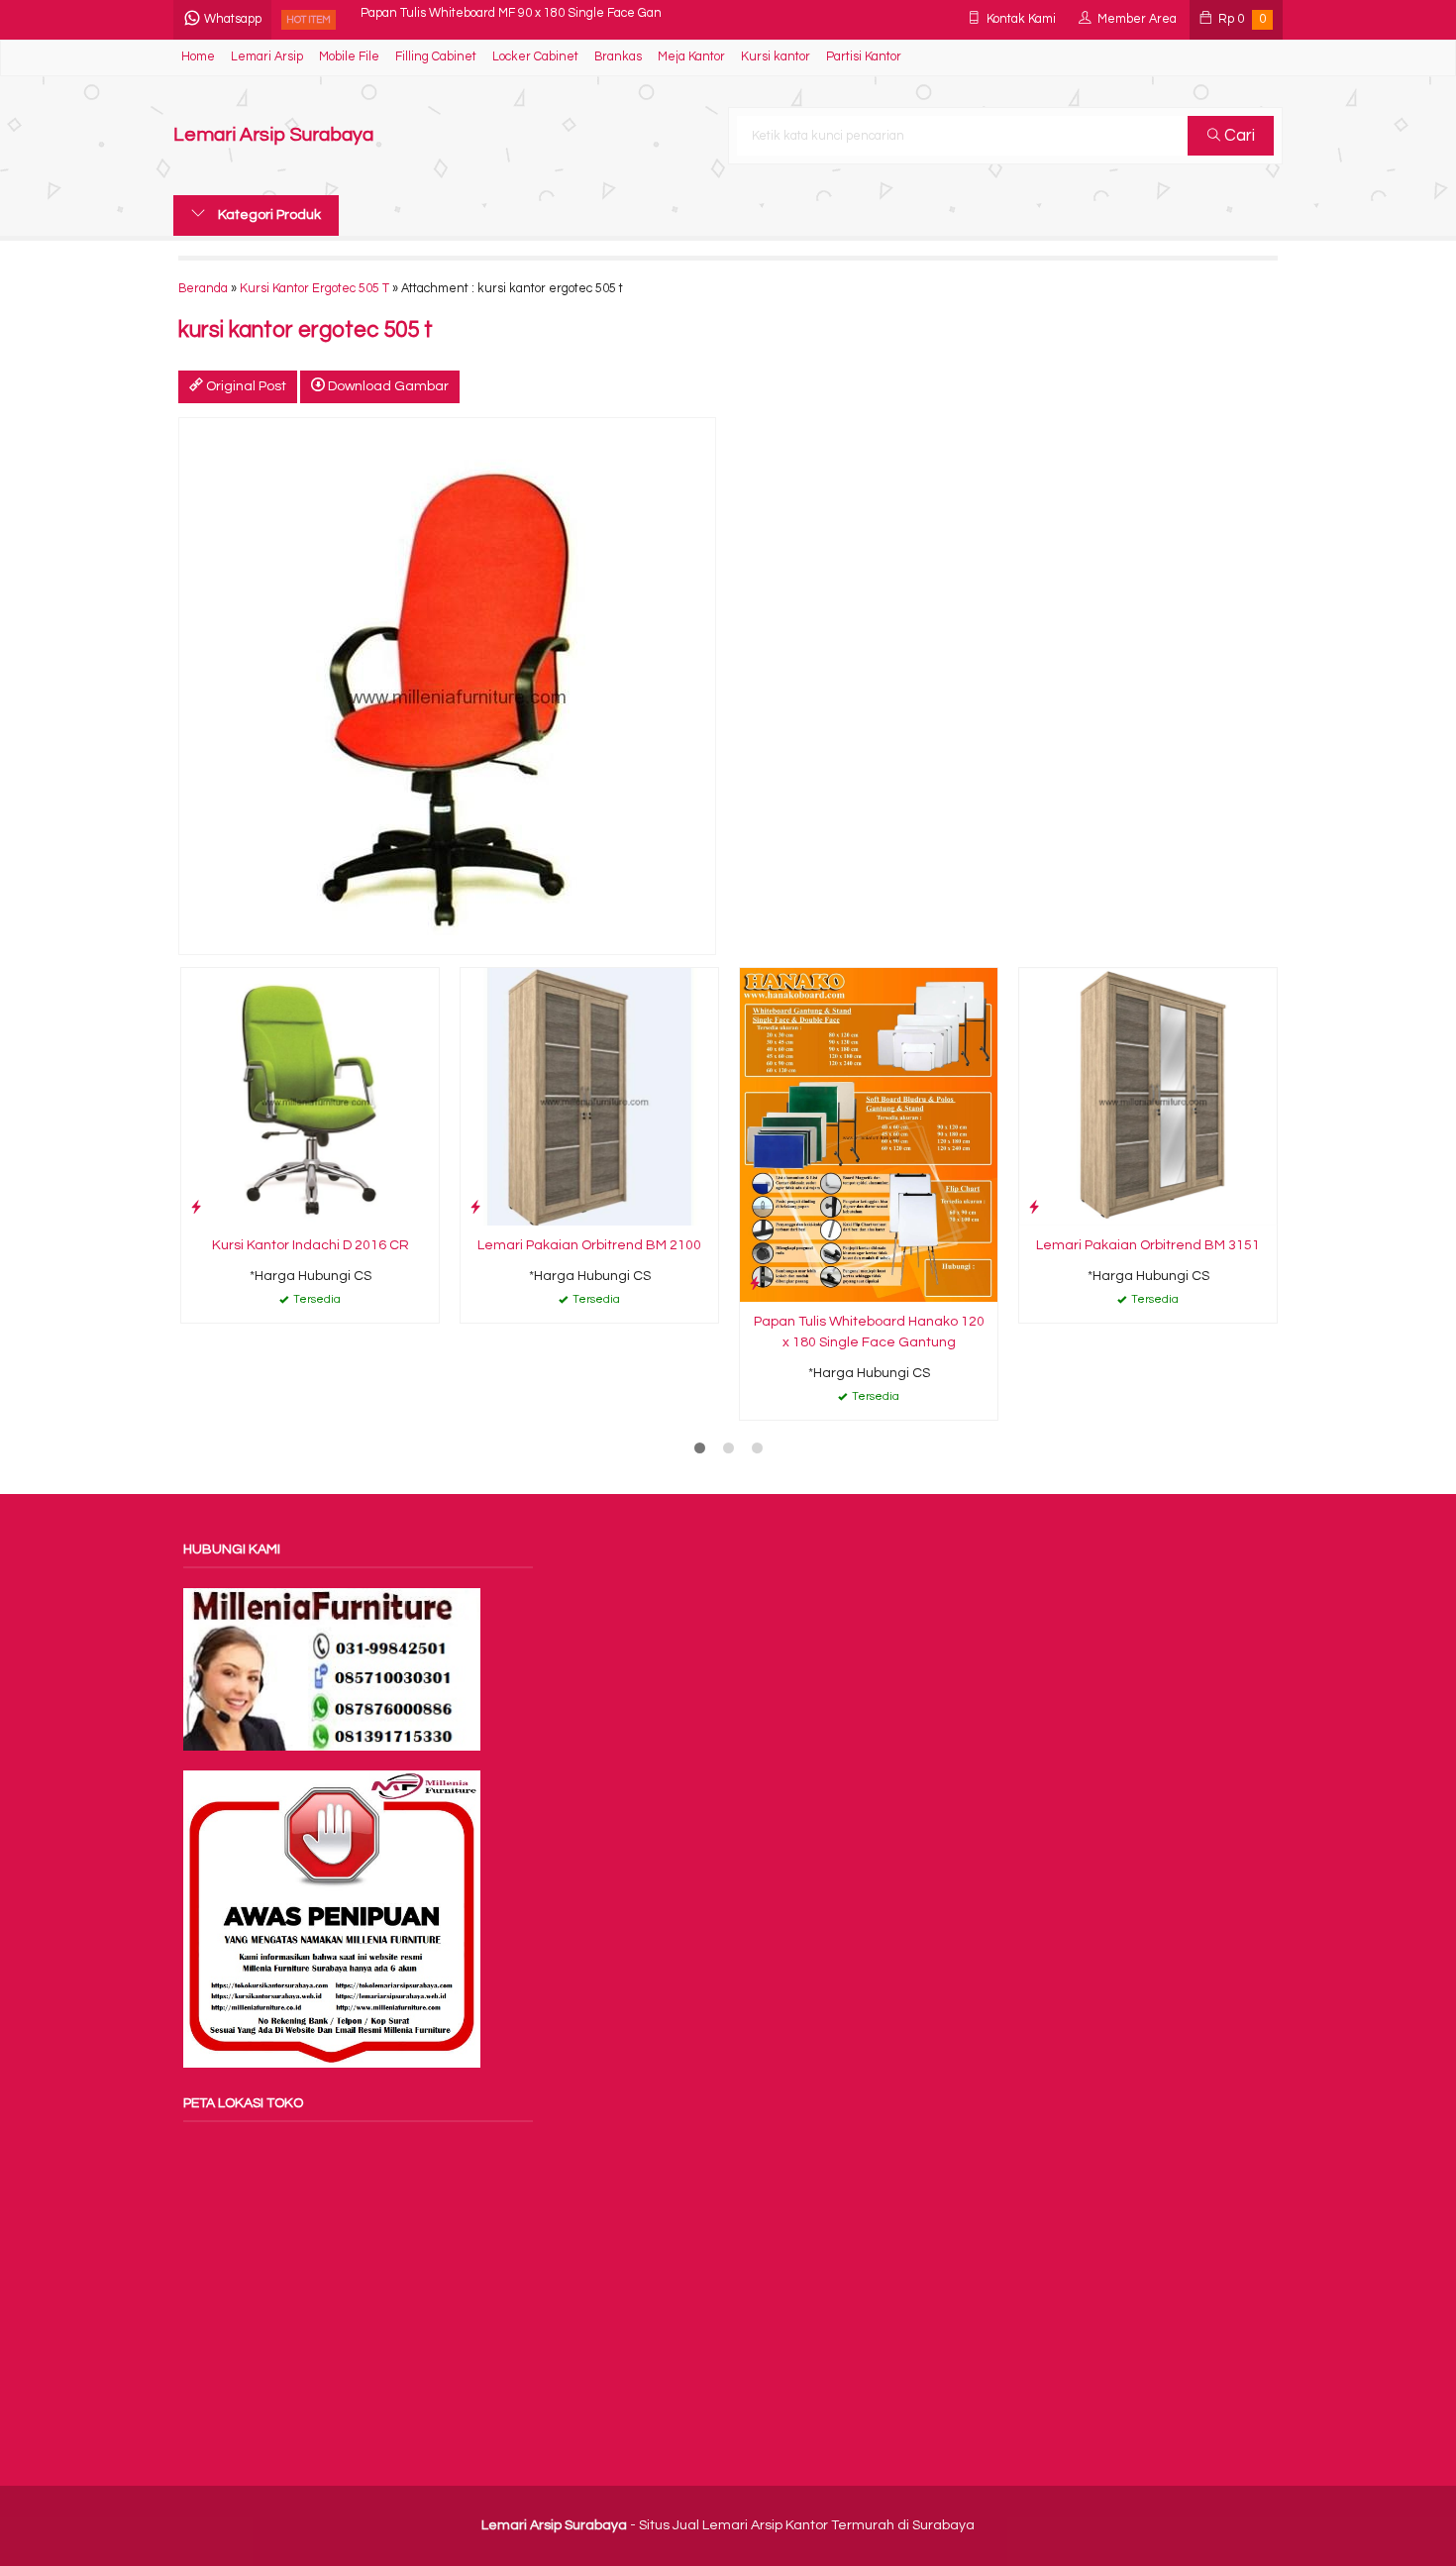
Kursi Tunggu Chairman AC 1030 (453, 19)
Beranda (203, 289)
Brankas (618, 57)
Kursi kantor (776, 57)
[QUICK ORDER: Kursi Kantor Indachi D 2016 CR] (196, 1207)
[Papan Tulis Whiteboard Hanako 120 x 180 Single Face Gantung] (869, 1134)
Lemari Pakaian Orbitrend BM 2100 (589, 1245)
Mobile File (349, 57)
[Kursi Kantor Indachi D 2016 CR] (310, 1097)
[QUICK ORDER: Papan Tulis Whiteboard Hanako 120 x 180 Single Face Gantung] (755, 1283)
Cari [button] (1238, 136)
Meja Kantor (691, 57)
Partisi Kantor (864, 57)
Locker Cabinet (535, 57)
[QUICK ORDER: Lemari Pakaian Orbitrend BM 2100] (475, 1207)
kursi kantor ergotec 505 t (306, 330)
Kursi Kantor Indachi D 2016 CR (311, 1245)
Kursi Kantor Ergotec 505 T (314, 289)
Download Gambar (387, 386)
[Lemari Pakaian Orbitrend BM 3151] (1148, 1097)
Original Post (245, 386)
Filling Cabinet (436, 57)
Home (198, 57)
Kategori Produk (268, 215)
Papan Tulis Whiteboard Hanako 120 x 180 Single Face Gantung (869, 1332)
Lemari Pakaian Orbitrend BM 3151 (1148, 1245)
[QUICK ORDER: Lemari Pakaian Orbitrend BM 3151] (1034, 1207)
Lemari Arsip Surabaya (273, 135)
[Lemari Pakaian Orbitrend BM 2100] (589, 1097)
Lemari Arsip (267, 57)
